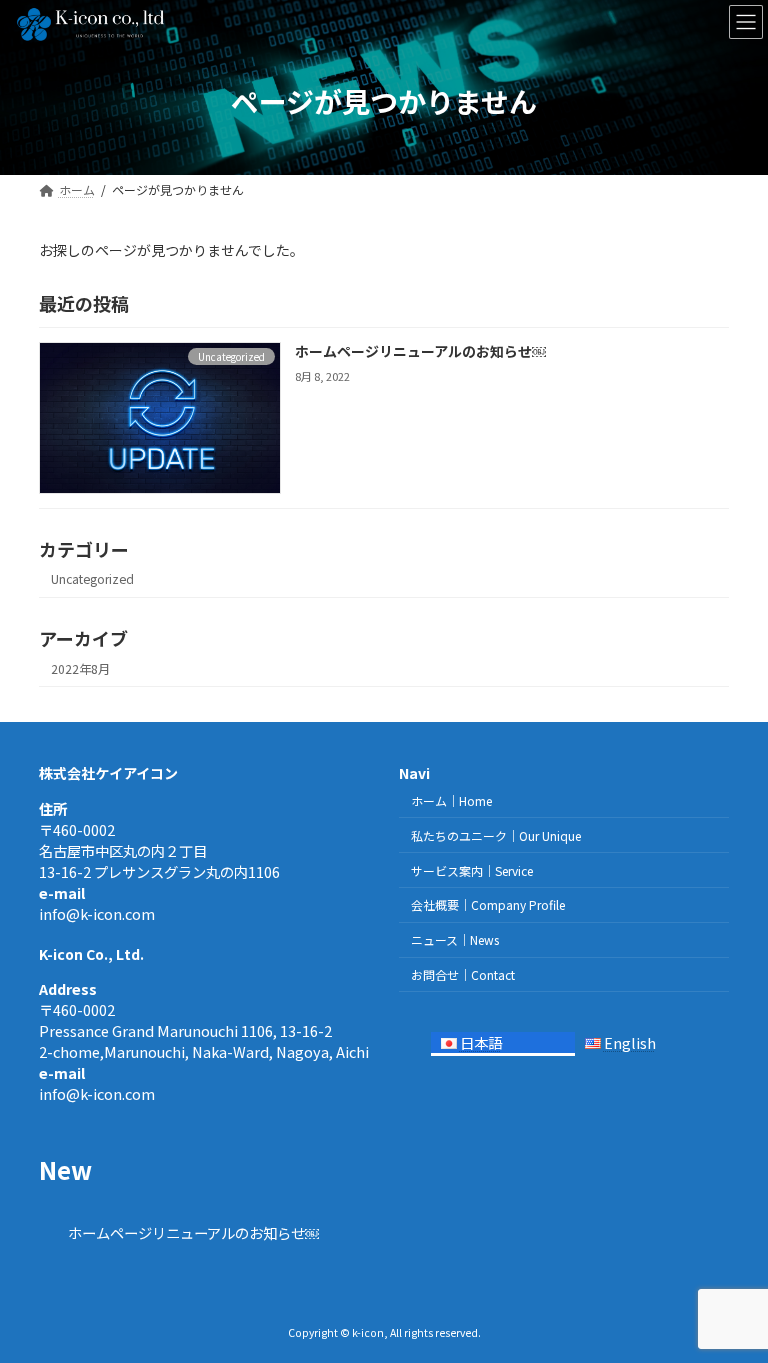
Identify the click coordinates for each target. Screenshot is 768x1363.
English (630, 1042)
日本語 (481, 1042)
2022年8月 (80, 669)
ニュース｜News (455, 939)
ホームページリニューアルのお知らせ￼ (420, 351)
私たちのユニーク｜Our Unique (496, 835)
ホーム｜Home (451, 800)
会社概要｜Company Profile (488, 904)
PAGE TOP (731, 1303)
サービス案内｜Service (472, 870)
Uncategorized (92, 579)
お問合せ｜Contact (463, 974)
